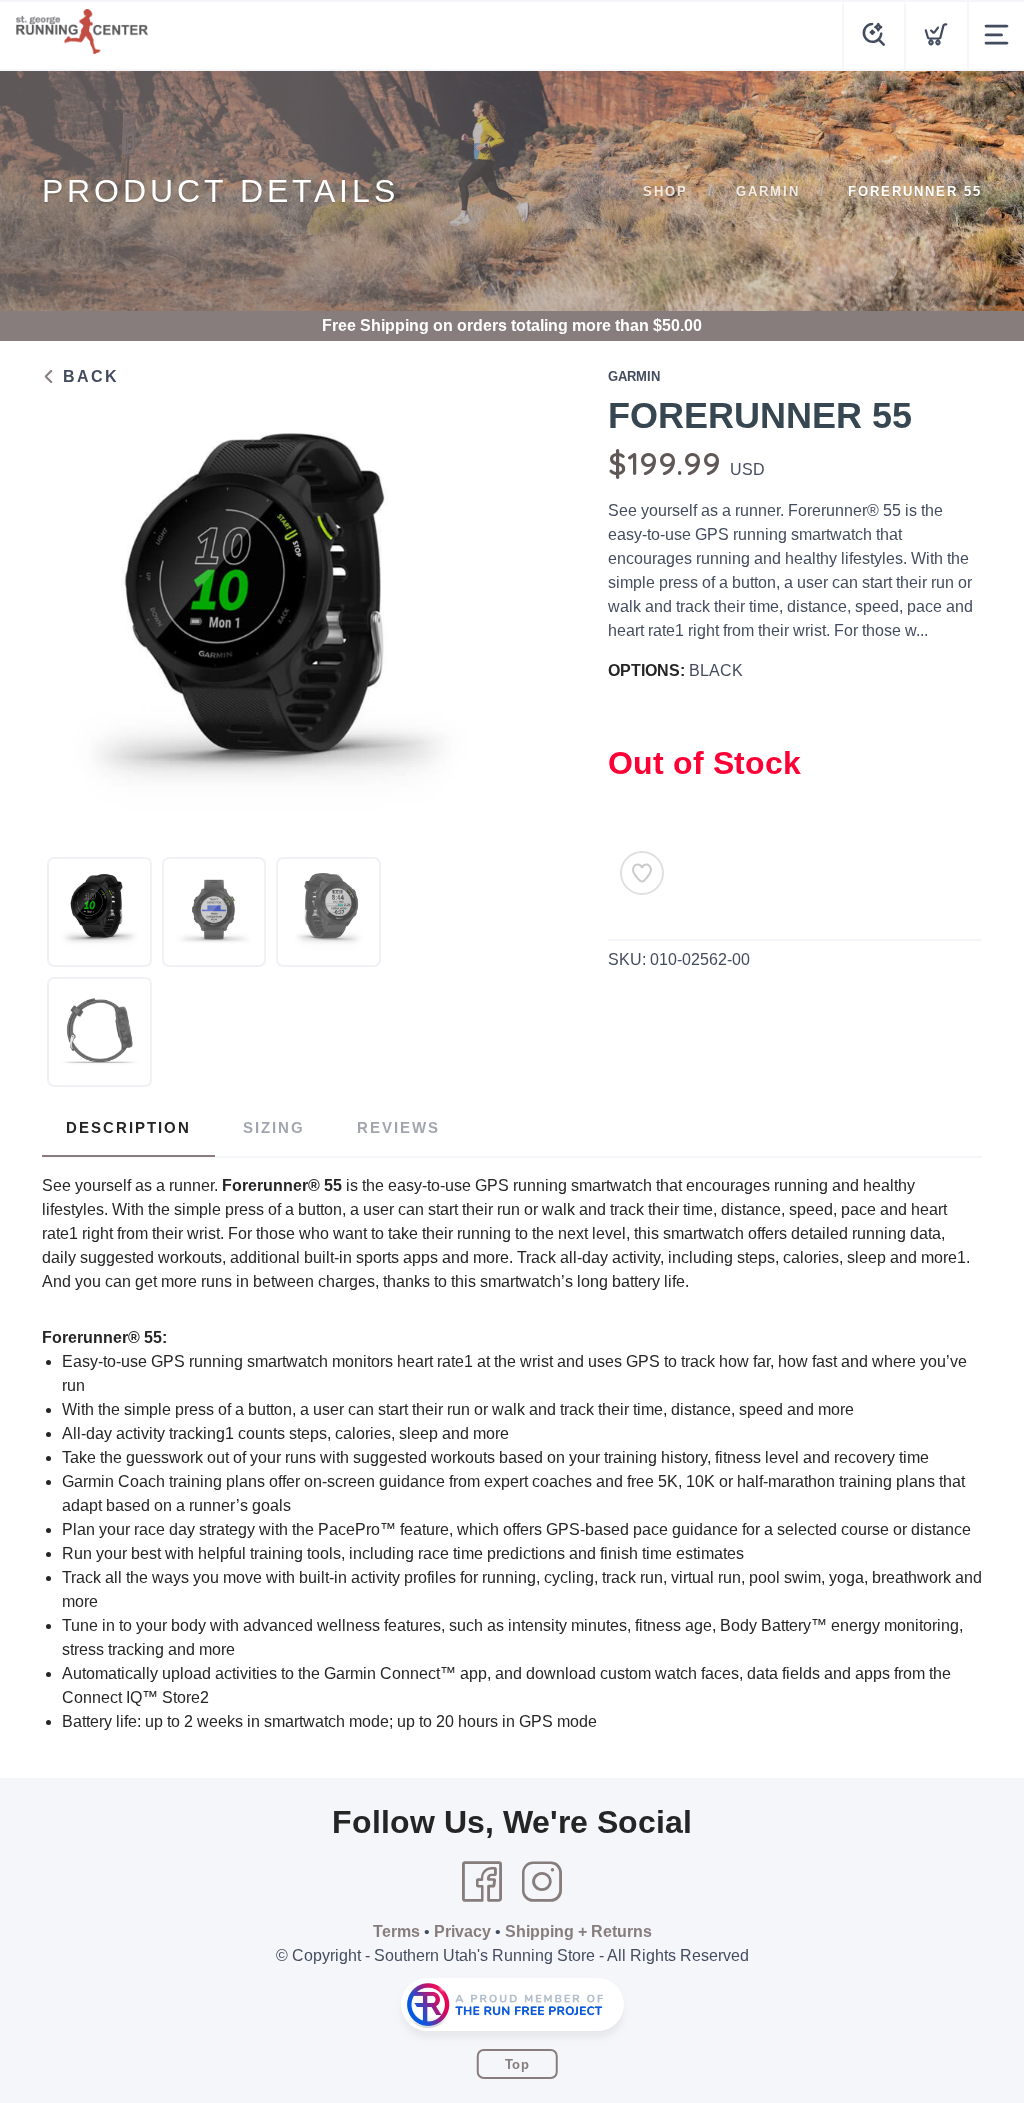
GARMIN (768, 191)
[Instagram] (542, 1882)
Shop (665, 191)
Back (88, 376)
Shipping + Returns (578, 1931)
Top (517, 2064)
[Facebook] (482, 1882)
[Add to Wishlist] (642, 873)
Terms (396, 1931)
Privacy (462, 1931)
